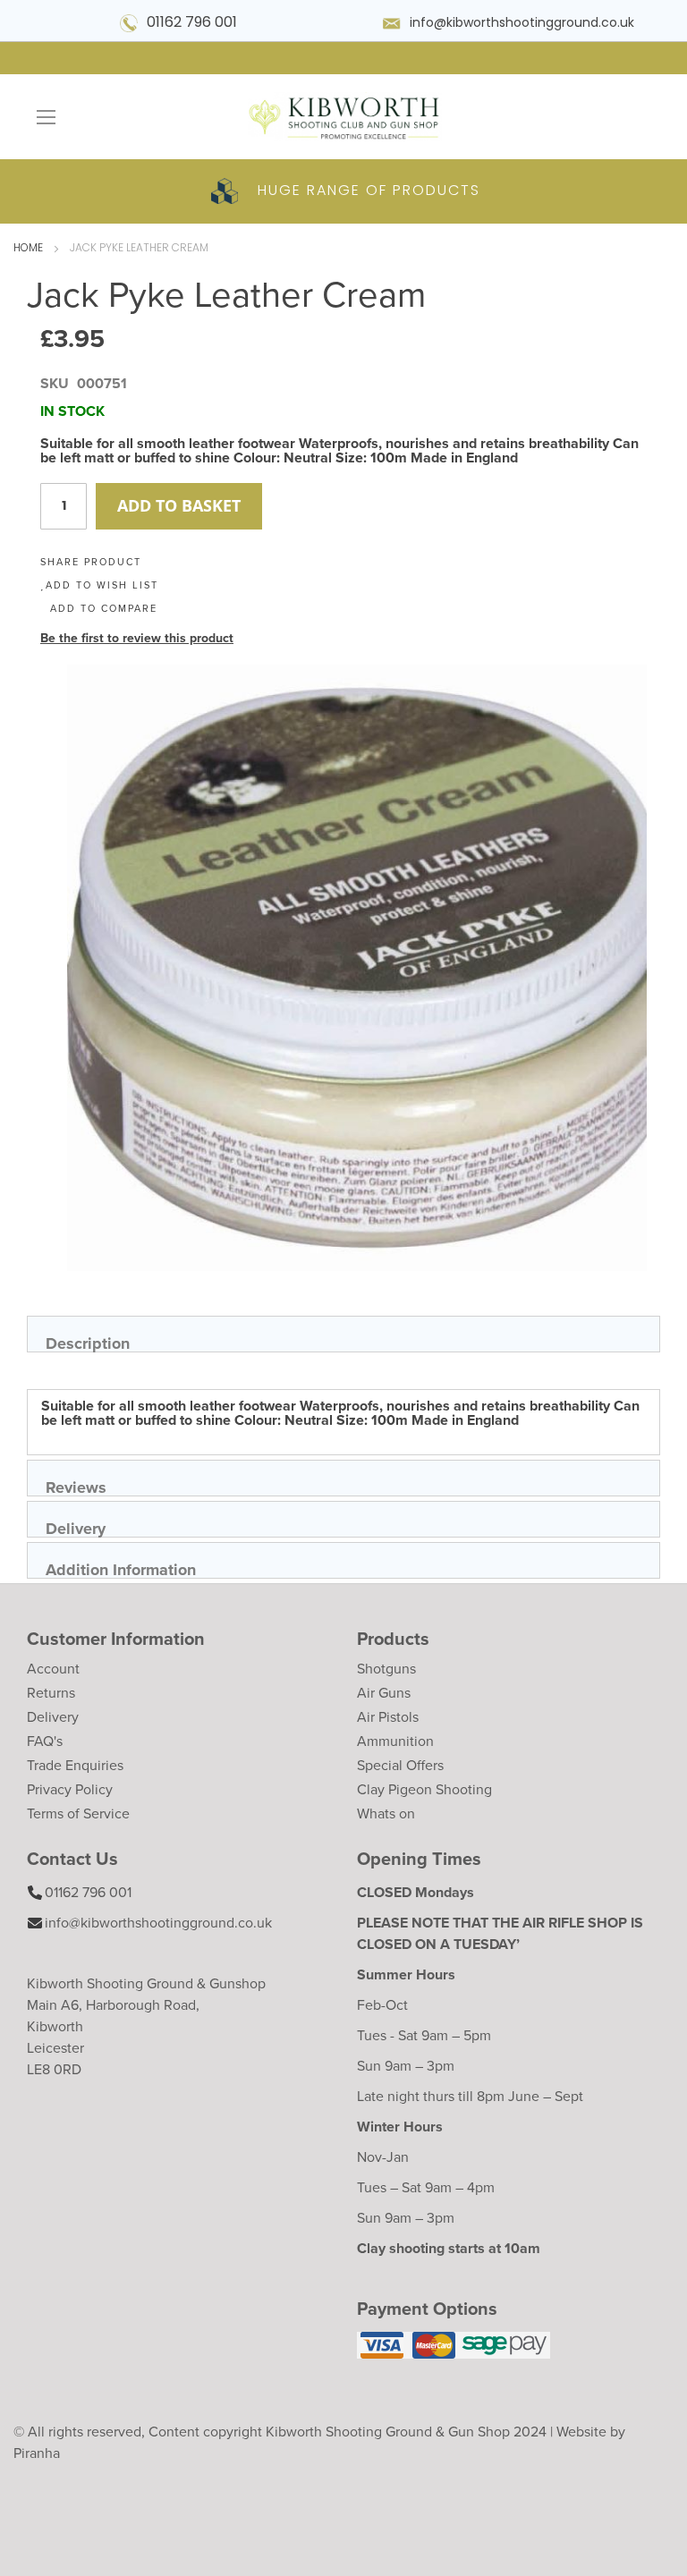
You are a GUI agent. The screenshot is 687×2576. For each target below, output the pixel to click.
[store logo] (343, 117)
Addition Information (121, 1568)
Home (28, 249)
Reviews (76, 1486)
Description (88, 1342)
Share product (91, 562)
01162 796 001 (192, 23)
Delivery (76, 1527)
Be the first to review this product (137, 638)
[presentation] (343, 1334)
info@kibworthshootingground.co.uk (522, 24)
